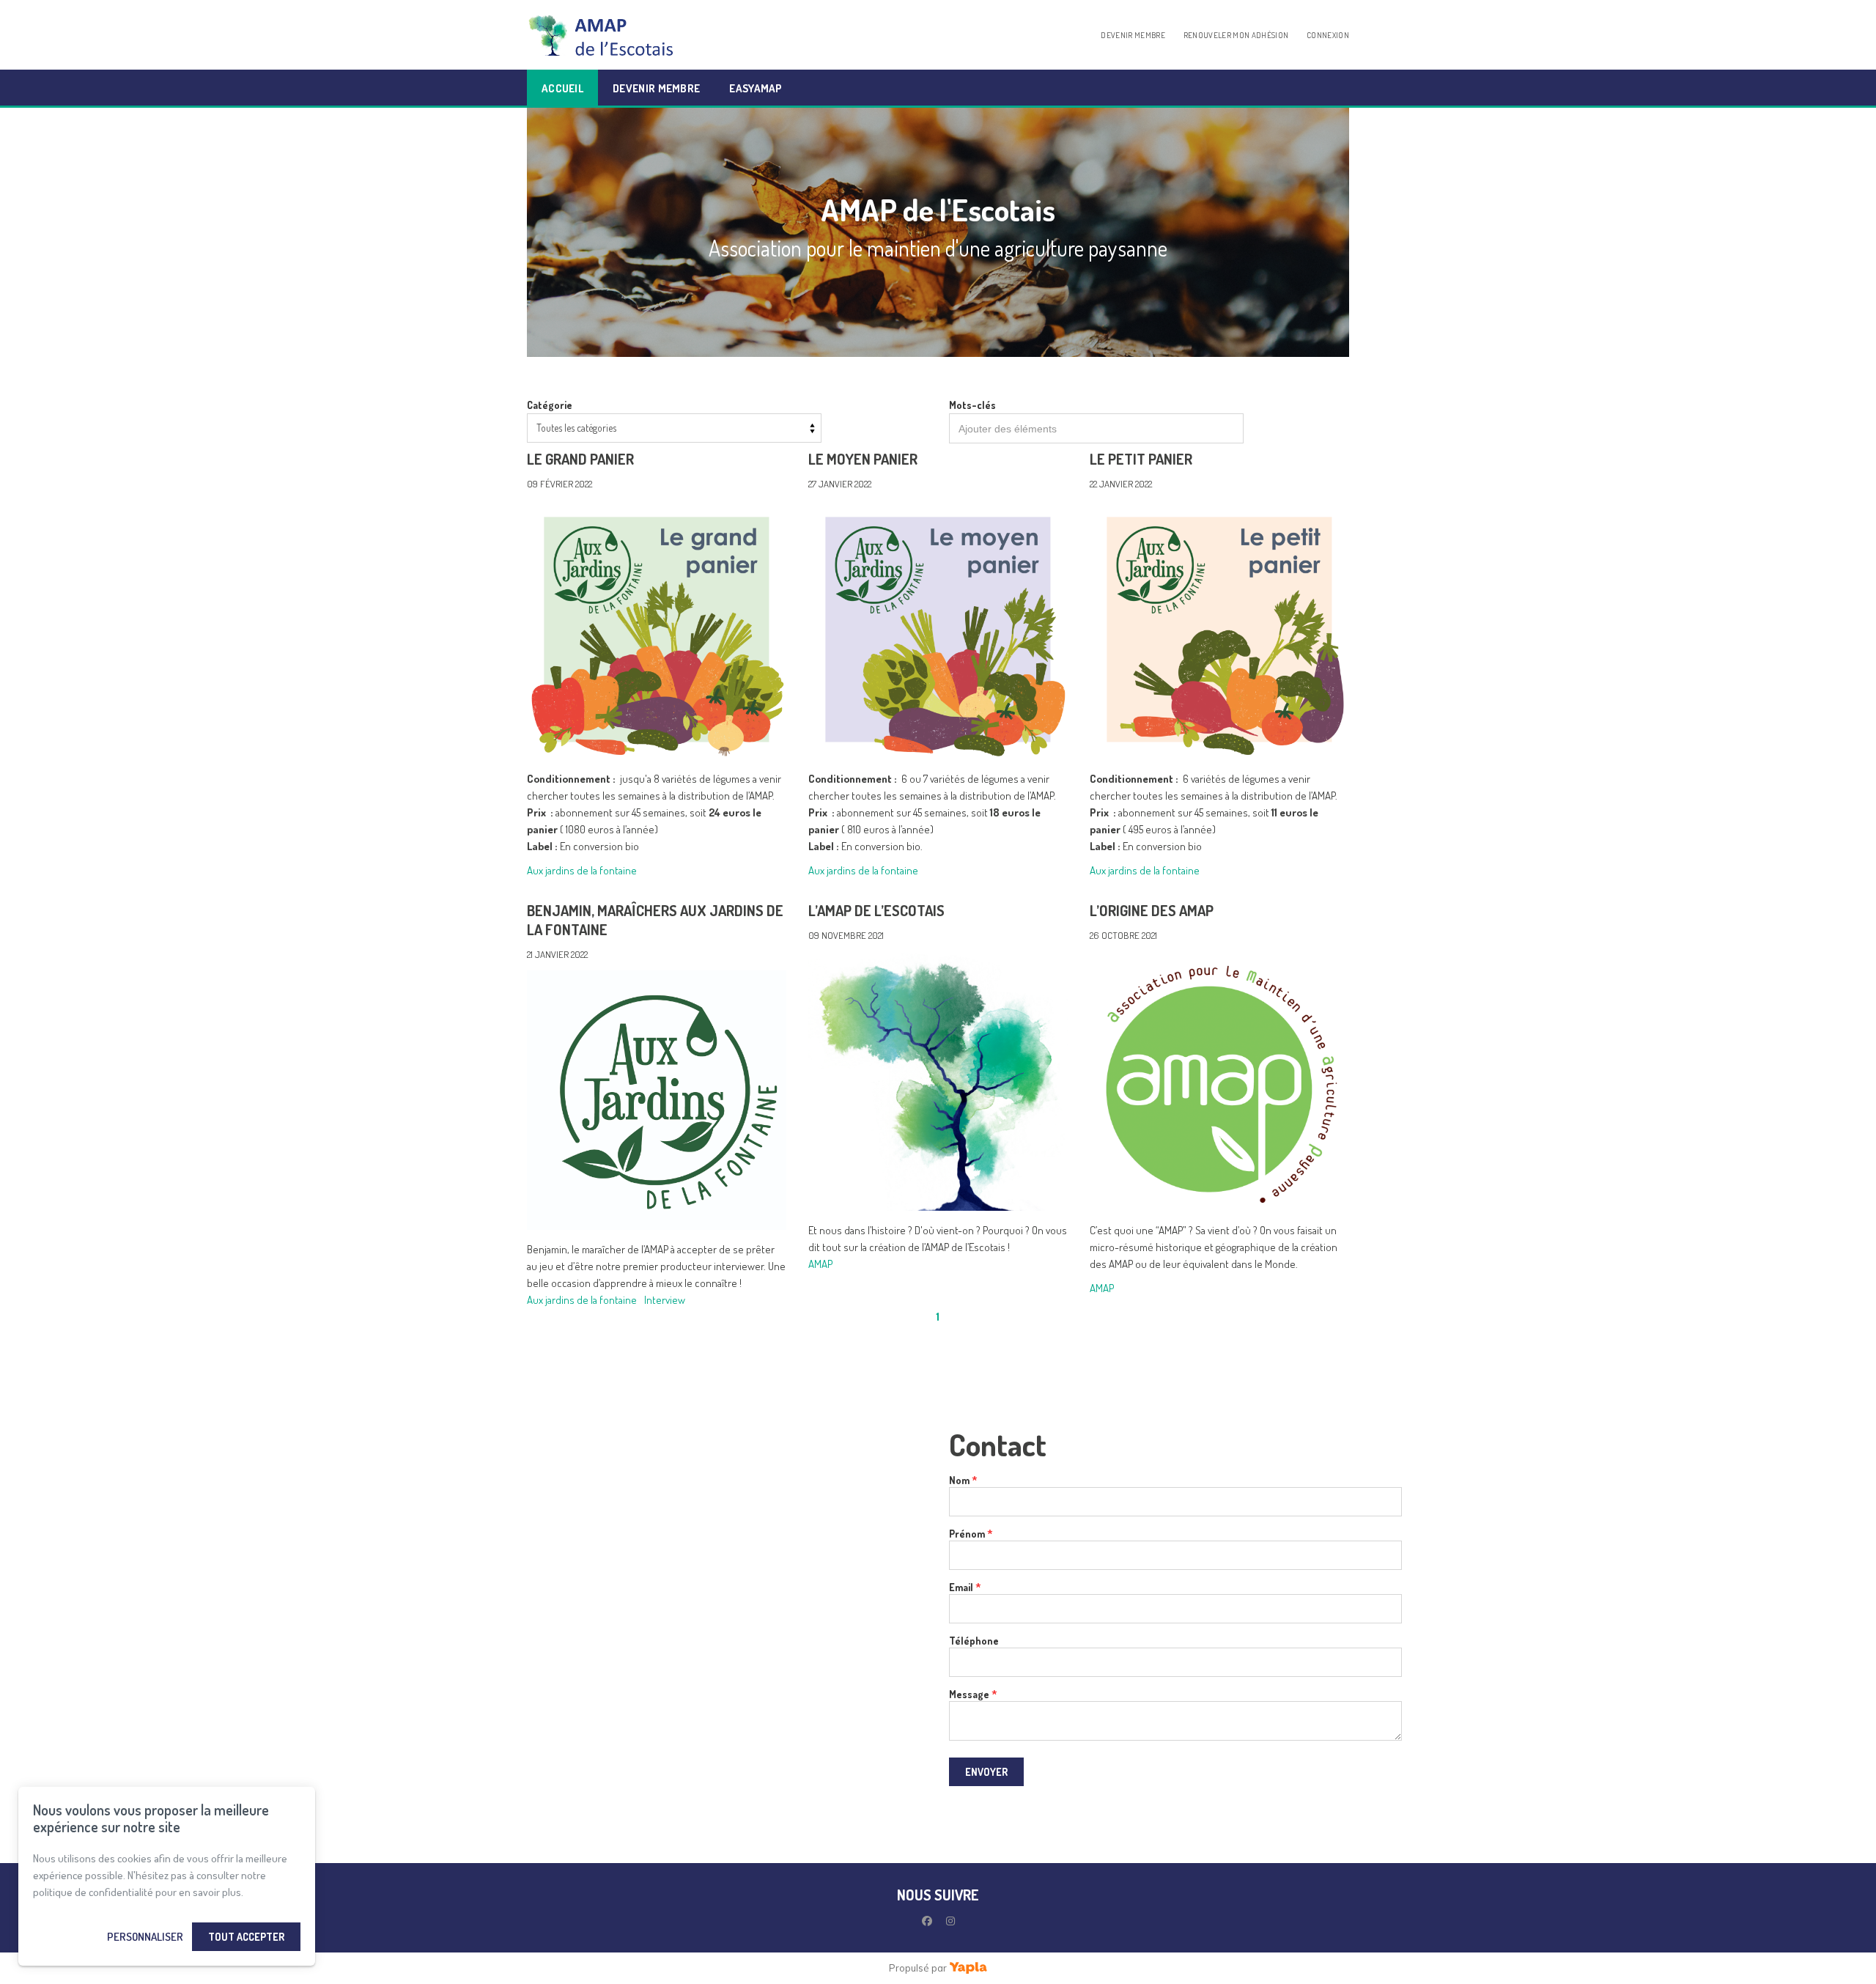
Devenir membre (1133, 35)
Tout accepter (246, 1937)
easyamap (756, 88)
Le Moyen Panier (863, 459)
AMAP (820, 1264)
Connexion (1328, 35)
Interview (665, 1300)
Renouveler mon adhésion (1236, 35)
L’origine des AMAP (1152, 910)
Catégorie (550, 405)
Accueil (562, 88)
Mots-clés (972, 405)
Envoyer (986, 1772)
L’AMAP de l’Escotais (876, 910)
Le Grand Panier (580, 459)
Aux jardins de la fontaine (582, 870)
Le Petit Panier (1141, 459)
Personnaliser (145, 1937)
